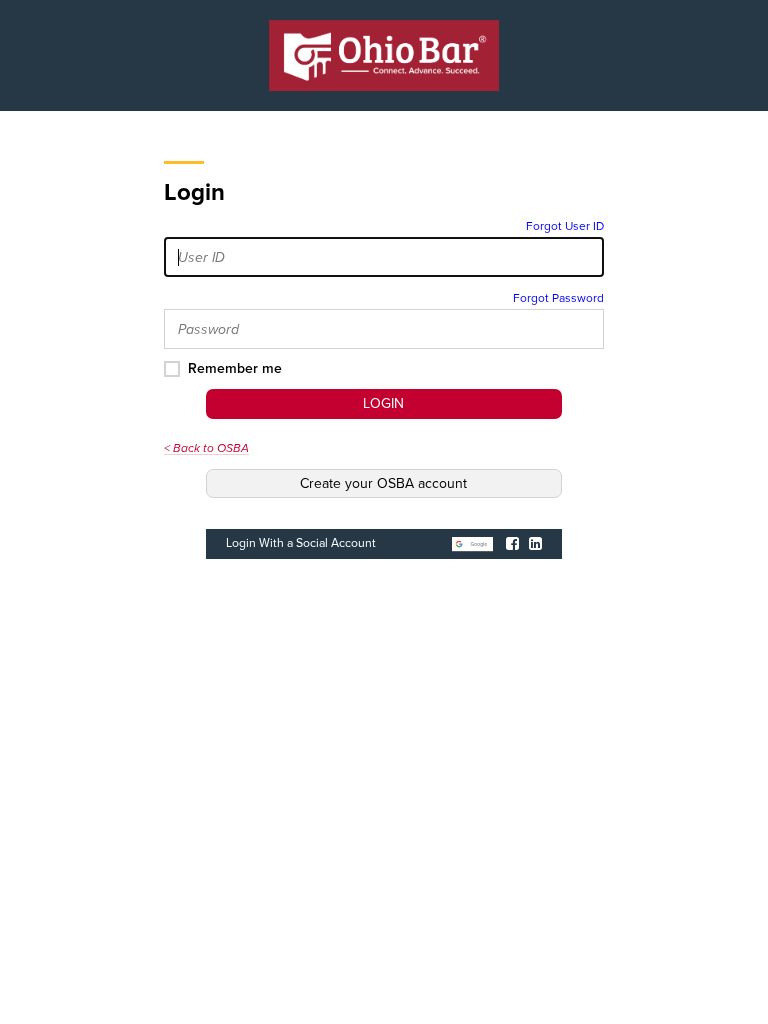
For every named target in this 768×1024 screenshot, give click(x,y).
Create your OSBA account (383, 483)
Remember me (235, 368)
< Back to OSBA (206, 448)
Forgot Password (558, 298)
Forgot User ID (565, 226)
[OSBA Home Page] (384, 55)
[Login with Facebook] (512, 543)
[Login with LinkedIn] (535, 543)
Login (383, 403)
